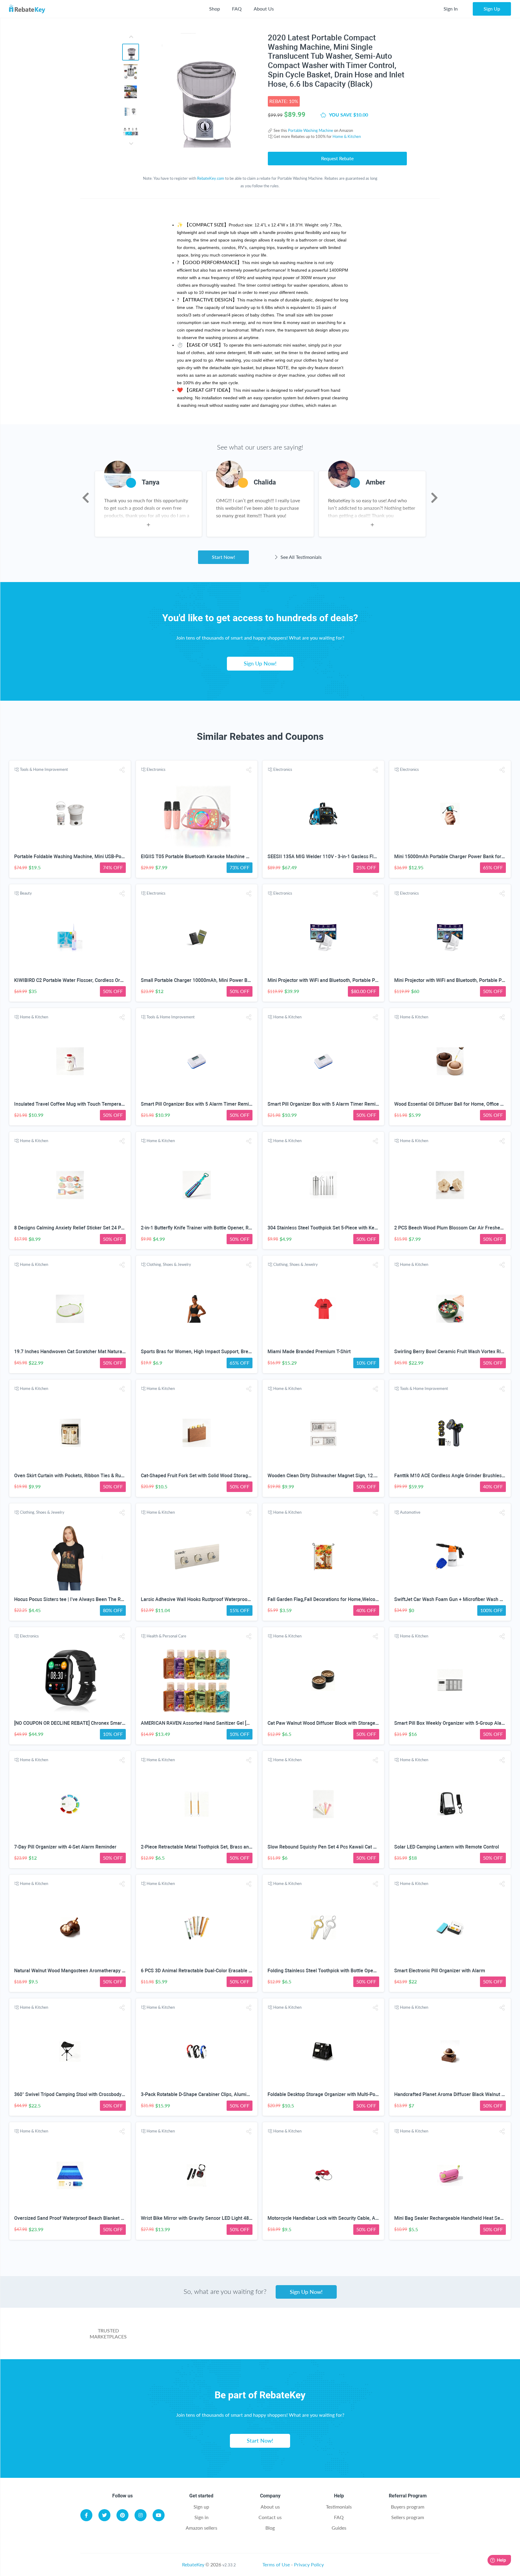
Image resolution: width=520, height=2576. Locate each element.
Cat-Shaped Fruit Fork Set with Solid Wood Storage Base (202, 1476)
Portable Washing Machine (311, 130)
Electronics (156, 769)
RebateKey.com (211, 178)
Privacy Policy (309, 2564)
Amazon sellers (201, 2528)
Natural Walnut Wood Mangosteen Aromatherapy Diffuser (77, 1971)
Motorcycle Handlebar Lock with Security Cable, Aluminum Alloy (337, 2218)
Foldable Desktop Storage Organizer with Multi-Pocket (326, 2094)
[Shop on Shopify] (391, 2337)
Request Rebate (337, 158)
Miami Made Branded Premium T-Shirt (309, 1352)
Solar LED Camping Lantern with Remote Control (447, 1847)
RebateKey (193, 2564)
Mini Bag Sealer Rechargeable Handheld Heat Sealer (451, 2218)
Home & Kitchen (347, 136)
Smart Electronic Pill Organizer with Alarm (440, 1971)
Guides (339, 2528)
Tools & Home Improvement (44, 769)
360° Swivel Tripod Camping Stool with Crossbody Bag (73, 2094)
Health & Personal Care (166, 1636)
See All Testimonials (300, 557)
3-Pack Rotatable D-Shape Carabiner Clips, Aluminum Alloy (204, 2094)
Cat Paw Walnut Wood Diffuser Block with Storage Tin (325, 1723)
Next (434, 498)
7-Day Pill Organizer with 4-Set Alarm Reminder (65, 1847)
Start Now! (223, 557)
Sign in (201, 2517)
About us (270, 2507)
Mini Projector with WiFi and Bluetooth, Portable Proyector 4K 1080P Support (350, 980)
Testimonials (339, 2507)
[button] (122, 770)
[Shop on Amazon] (240, 2337)
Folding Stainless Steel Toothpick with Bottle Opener (324, 1971)
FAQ (237, 9)
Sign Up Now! (260, 663)
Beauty (26, 893)
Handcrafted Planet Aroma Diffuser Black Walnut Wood (454, 2094)
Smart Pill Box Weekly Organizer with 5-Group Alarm (451, 1723)
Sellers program (408, 2517)
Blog (270, 2528)
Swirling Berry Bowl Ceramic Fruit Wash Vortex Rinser (452, 1352)
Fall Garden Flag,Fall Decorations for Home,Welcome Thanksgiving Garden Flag (354, 1599)
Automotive (410, 1512)
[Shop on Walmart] (189, 2337)
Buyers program (408, 2507)
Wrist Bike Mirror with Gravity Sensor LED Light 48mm (199, 2218)
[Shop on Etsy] (341, 2337)
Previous (86, 498)
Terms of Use (276, 2564)
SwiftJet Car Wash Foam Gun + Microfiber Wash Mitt (451, 1599)
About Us (264, 9)
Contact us (270, 2517)
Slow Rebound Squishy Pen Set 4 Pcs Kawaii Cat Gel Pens (330, 1847)
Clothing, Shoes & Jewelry (169, 1264)
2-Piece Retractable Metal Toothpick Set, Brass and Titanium (206, 1847)
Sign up (201, 2507)
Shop (215, 9)
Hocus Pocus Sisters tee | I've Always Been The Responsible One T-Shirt (92, 1599)
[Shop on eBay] (290, 2337)
